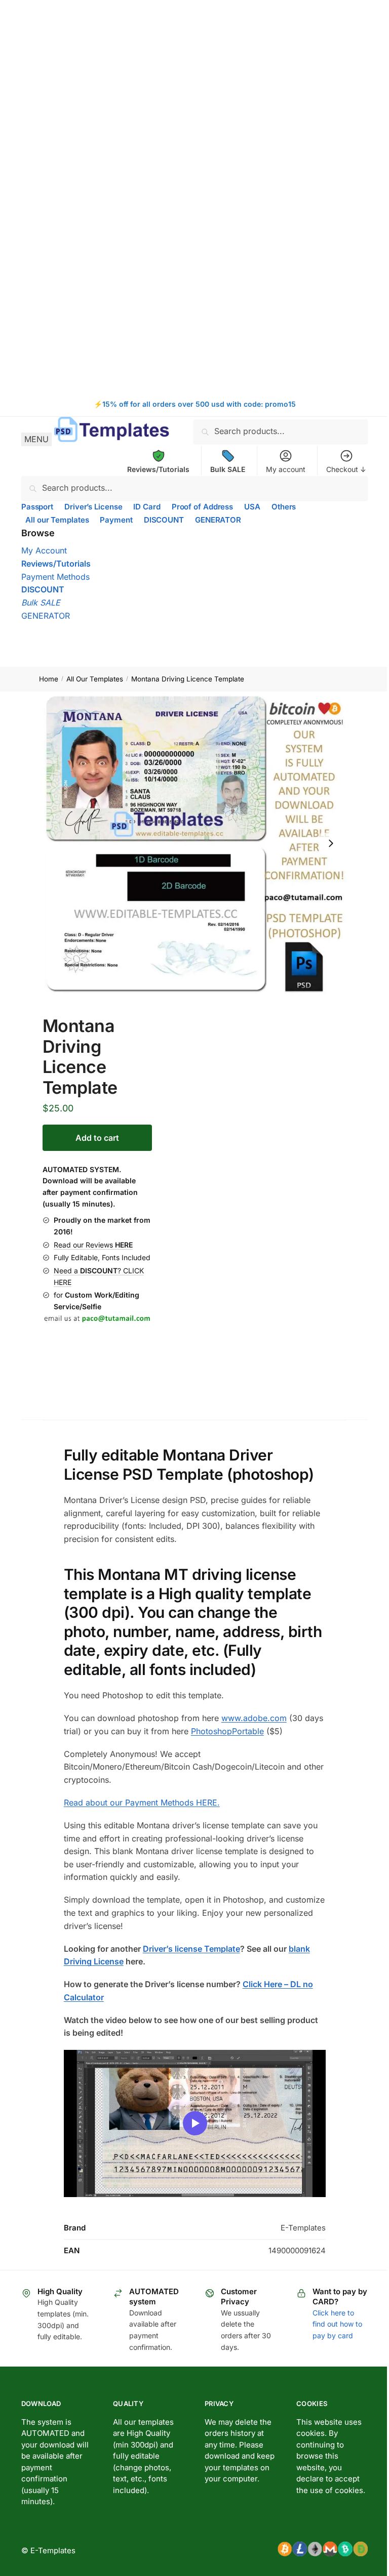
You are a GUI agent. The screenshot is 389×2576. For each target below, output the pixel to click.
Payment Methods (55, 577)
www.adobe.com (254, 1718)
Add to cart (97, 1138)
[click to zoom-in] (195, 844)
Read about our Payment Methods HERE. (142, 1802)
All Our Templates (95, 679)
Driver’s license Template (191, 1949)
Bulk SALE (41, 603)
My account (286, 469)
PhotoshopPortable (227, 1731)
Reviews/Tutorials (56, 564)
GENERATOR (46, 616)
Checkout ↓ (346, 469)
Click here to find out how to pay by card (337, 2324)
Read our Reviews (93, 1245)
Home (49, 679)
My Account (44, 550)
